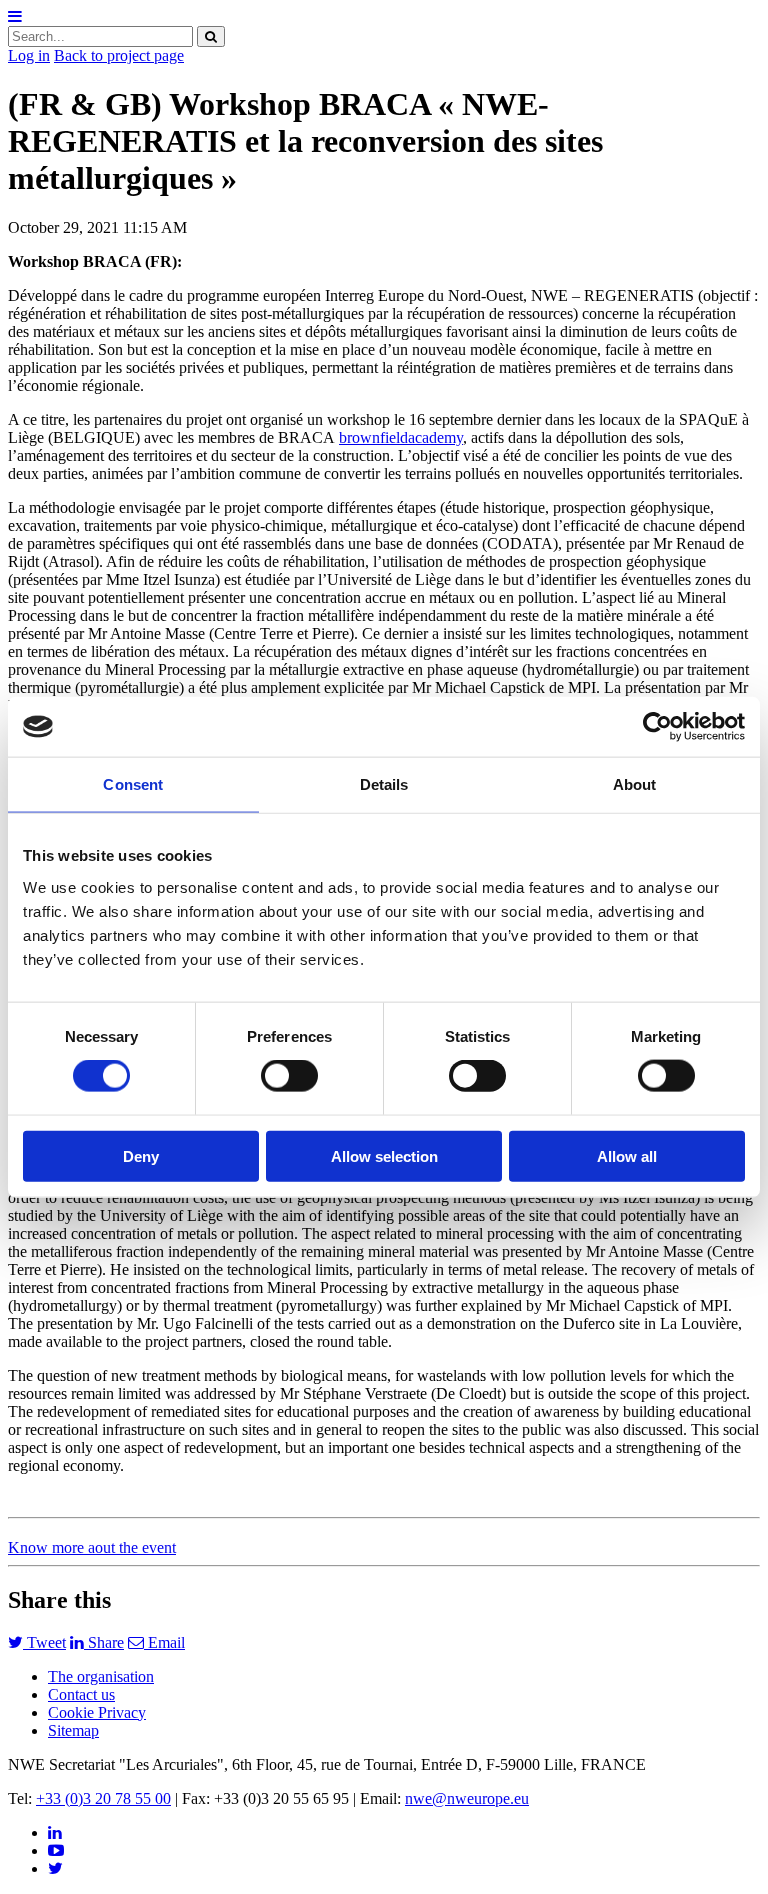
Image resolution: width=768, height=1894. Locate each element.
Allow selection (384, 1155)
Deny (141, 1155)
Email (164, 1642)
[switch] (289, 1076)
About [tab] (635, 784)
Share (104, 1642)
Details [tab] (384, 784)
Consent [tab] (133, 784)
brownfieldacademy (401, 437)
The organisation (101, 1676)
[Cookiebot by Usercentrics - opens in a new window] (657, 727)
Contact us (81, 1694)
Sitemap (73, 1730)
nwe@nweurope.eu (467, 1798)
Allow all (627, 1155)
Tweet (44, 1642)
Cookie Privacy (97, 1712)
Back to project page (119, 55)
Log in (29, 55)
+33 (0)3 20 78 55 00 (103, 1798)
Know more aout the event (92, 1547)
